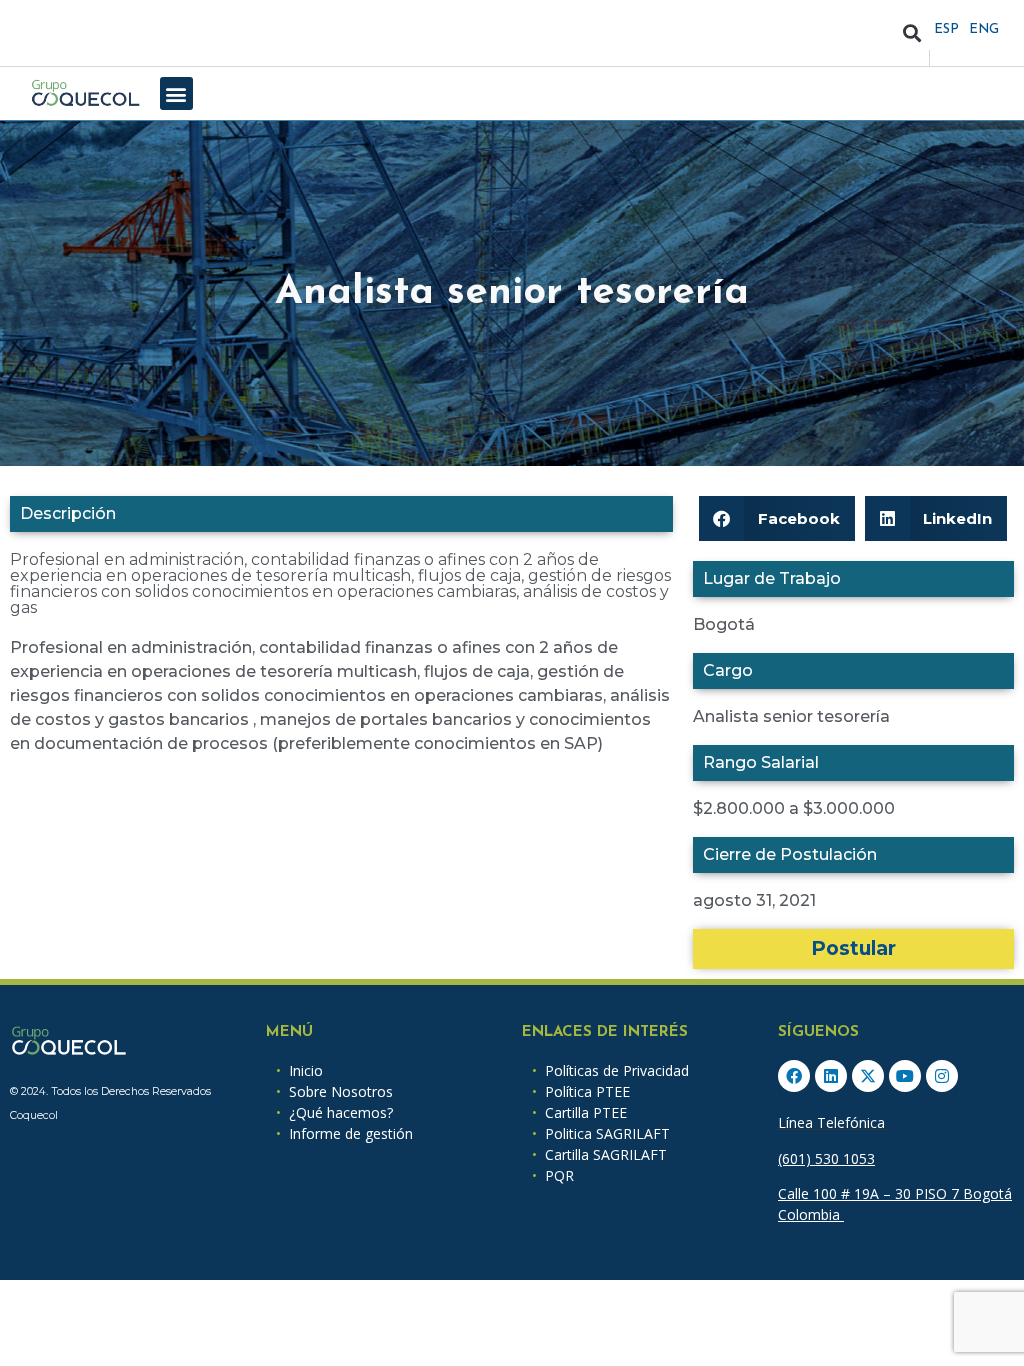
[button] (912, 33)
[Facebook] (794, 1076)
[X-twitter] (868, 1076)
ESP (946, 29)
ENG (984, 29)
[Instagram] (942, 1076)
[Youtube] (905, 1076)
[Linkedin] (831, 1076)
